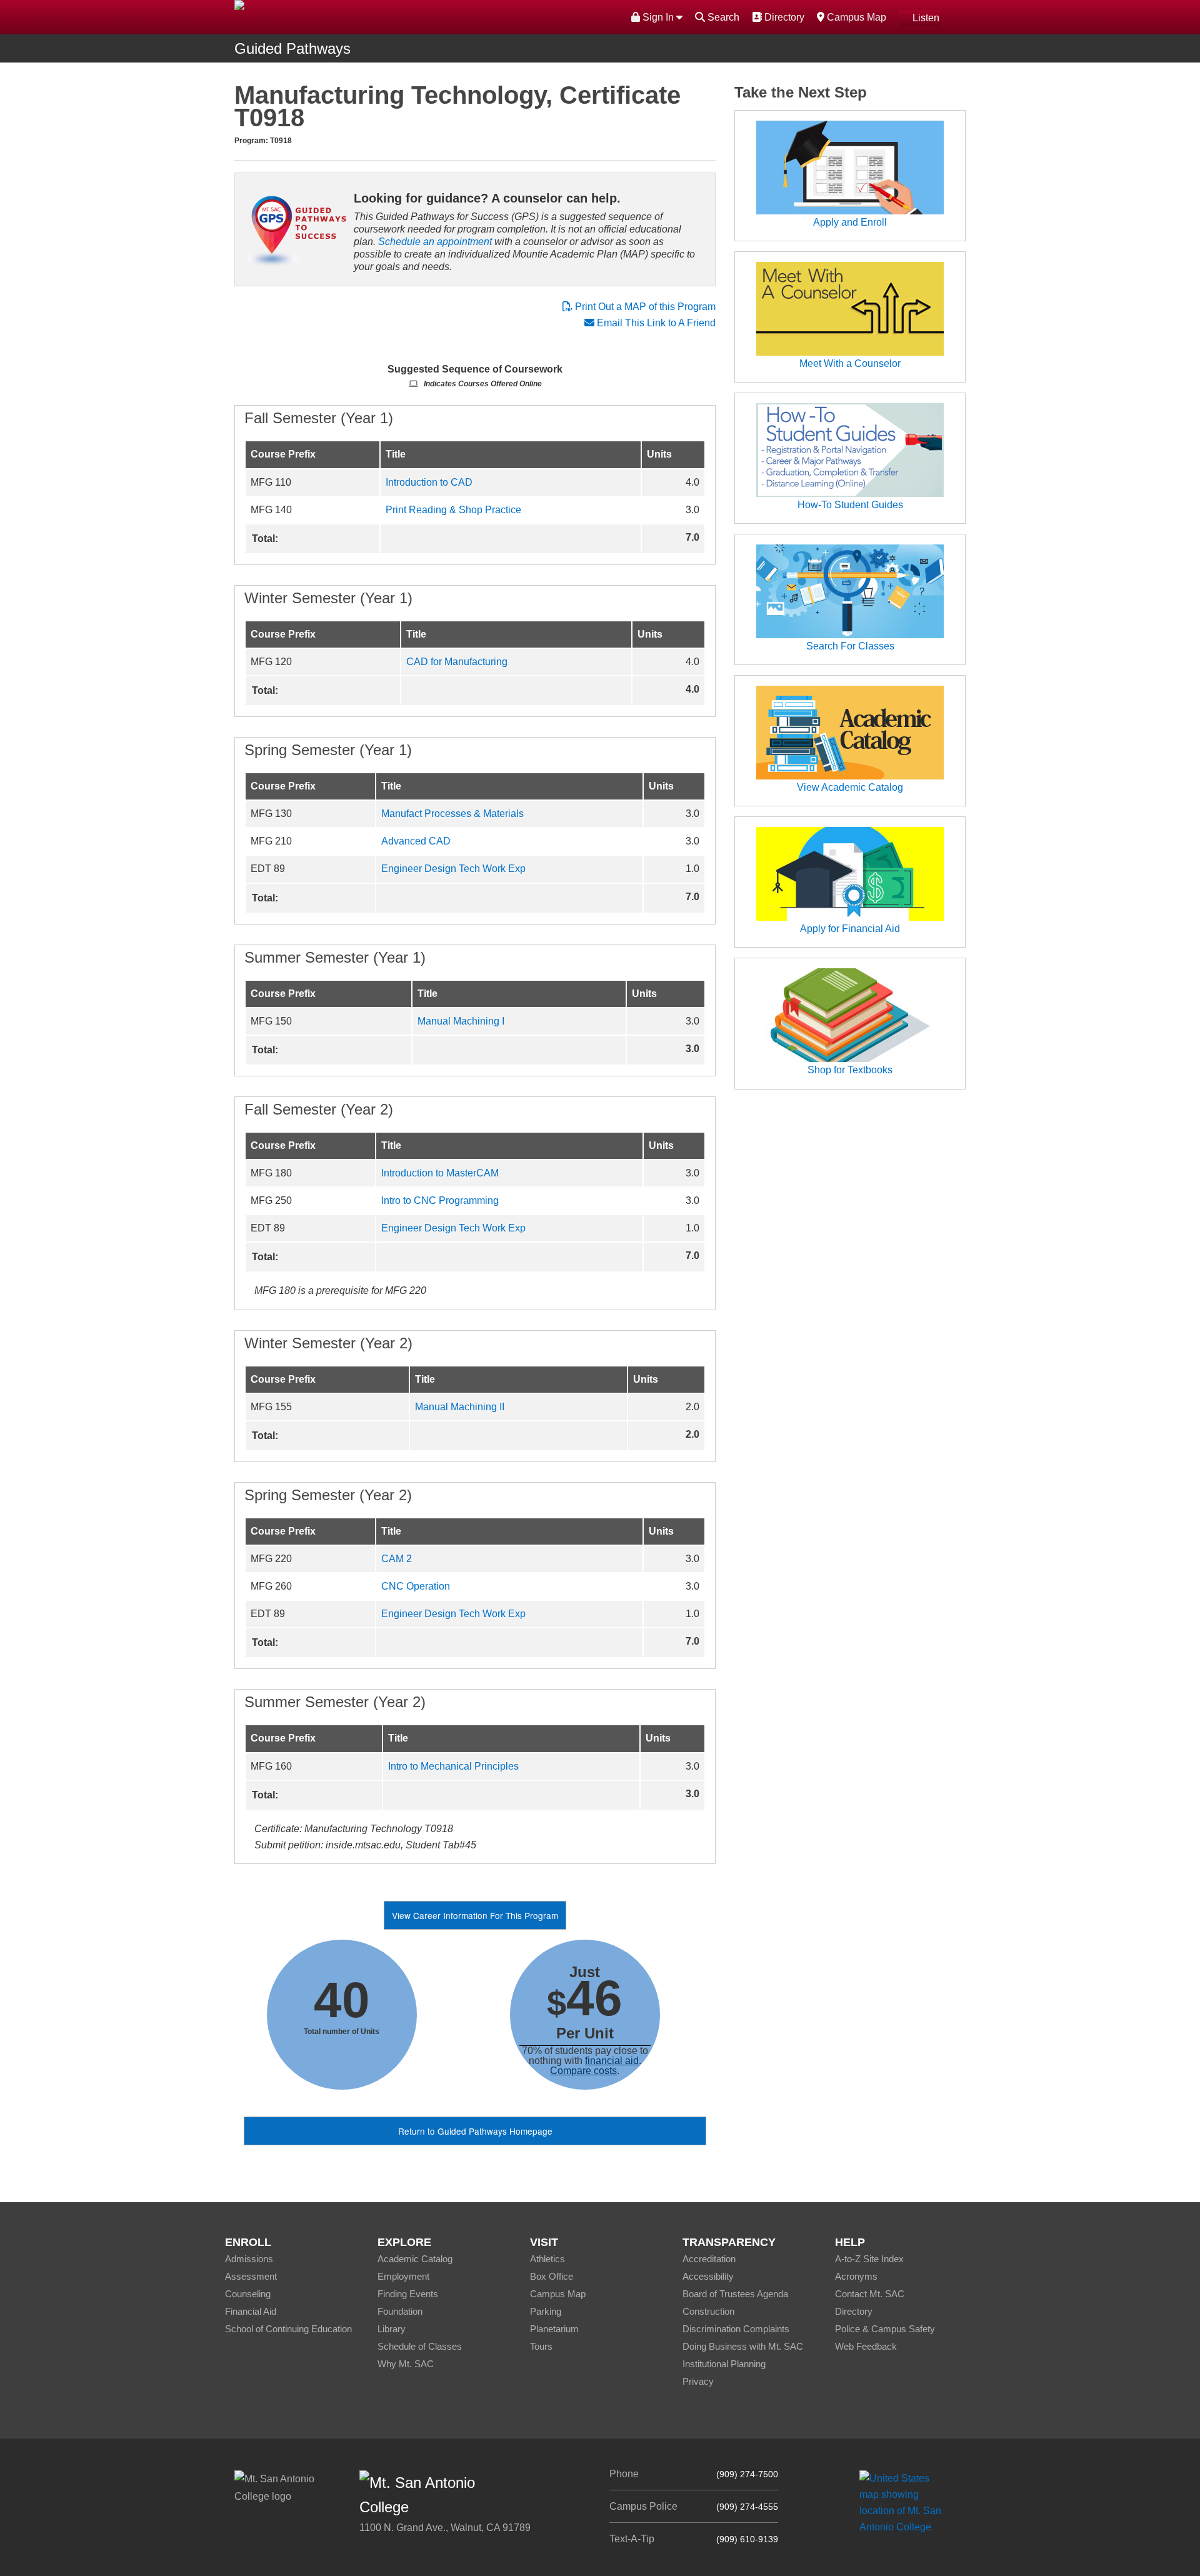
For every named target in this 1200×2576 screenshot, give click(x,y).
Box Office (552, 2276)
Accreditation (709, 2259)
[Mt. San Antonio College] (905, 2502)
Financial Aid (251, 2311)
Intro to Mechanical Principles (453, 1766)
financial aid (612, 2061)
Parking (546, 2311)
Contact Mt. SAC (870, 2294)
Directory (783, 17)
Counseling (248, 2294)
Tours (541, 2346)
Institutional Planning (724, 2364)
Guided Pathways (292, 48)
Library (392, 2329)
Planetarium (554, 2329)
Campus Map (855, 17)
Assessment (251, 2276)
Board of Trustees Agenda (735, 2294)
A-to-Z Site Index (869, 2259)
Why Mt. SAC (406, 2364)
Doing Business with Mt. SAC (743, 2346)
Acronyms (856, 2276)
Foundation (400, 2311)
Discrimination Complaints (736, 2329)
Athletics (547, 2259)
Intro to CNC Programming (440, 1200)
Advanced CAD (416, 841)
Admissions (249, 2259)
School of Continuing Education (288, 2329)
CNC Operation (416, 1586)
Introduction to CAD (429, 482)
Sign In (658, 17)
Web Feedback (866, 2346)
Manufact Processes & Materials (452, 814)
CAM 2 (397, 1559)
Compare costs (583, 2071)
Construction (708, 2311)
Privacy (698, 2381)
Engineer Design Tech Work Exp (453, 869)
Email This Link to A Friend (656, 323)
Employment (403, 2276)
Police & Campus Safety (885, 2329)
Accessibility (708, 2276)
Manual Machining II (460, 1407)
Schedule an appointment (435, 242)
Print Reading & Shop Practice (453, 510)
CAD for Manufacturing (457, 662)
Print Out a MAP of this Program (644, 307)
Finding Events (408, 2294)
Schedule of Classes (420, 2346)
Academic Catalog (415, 2259)
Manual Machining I (461, 1021)
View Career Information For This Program (475, 1915)
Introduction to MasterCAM (440, 1173)
